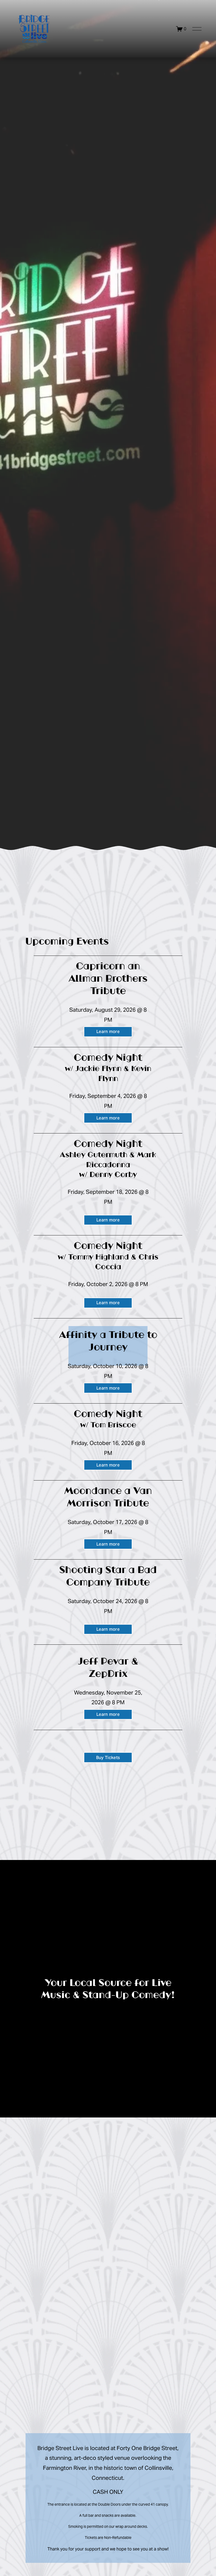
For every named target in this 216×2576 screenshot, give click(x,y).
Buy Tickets (108, 1758)
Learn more (108, 1032)
